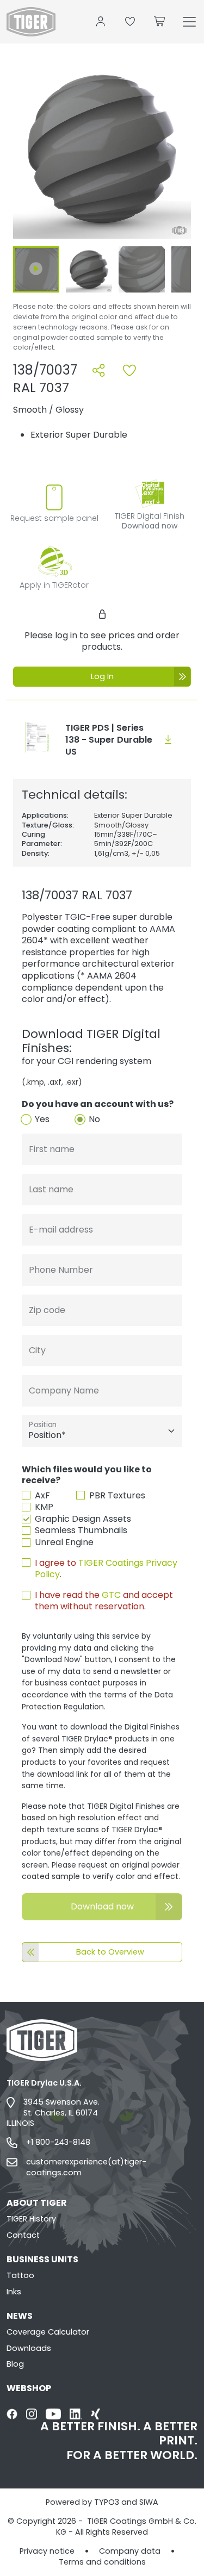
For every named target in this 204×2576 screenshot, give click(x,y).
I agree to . (106, 1569)
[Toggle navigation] (189, 22)
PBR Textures (117, 1496)
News (20, 2316)
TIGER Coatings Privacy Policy (106, 1569)
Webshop (29, 2388)
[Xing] (95, 2414)
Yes (42, 1119)
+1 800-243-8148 (58, 2142)
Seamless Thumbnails (81, 1530)
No (94, 1119)
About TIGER (37, 2203)
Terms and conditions (102, 2562)
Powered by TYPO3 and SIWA (102, 2502)
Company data (130, 2551)
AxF (42, 1496)
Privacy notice (47, 2551)
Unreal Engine (64, 1542)
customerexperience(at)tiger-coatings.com (86, 2167)
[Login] (101, 22)
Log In (102, 676)
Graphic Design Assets (83, 1519)
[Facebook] (12, 2414)
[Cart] (160, 22)
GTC (111, 1595)
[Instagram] (32, 2414)
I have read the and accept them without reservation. (104, 1601)
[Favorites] (130, 22)
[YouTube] (53, 2414)
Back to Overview (110, 1952)
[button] (102, 151)
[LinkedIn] (76, 2414)
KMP (44, 1507)
